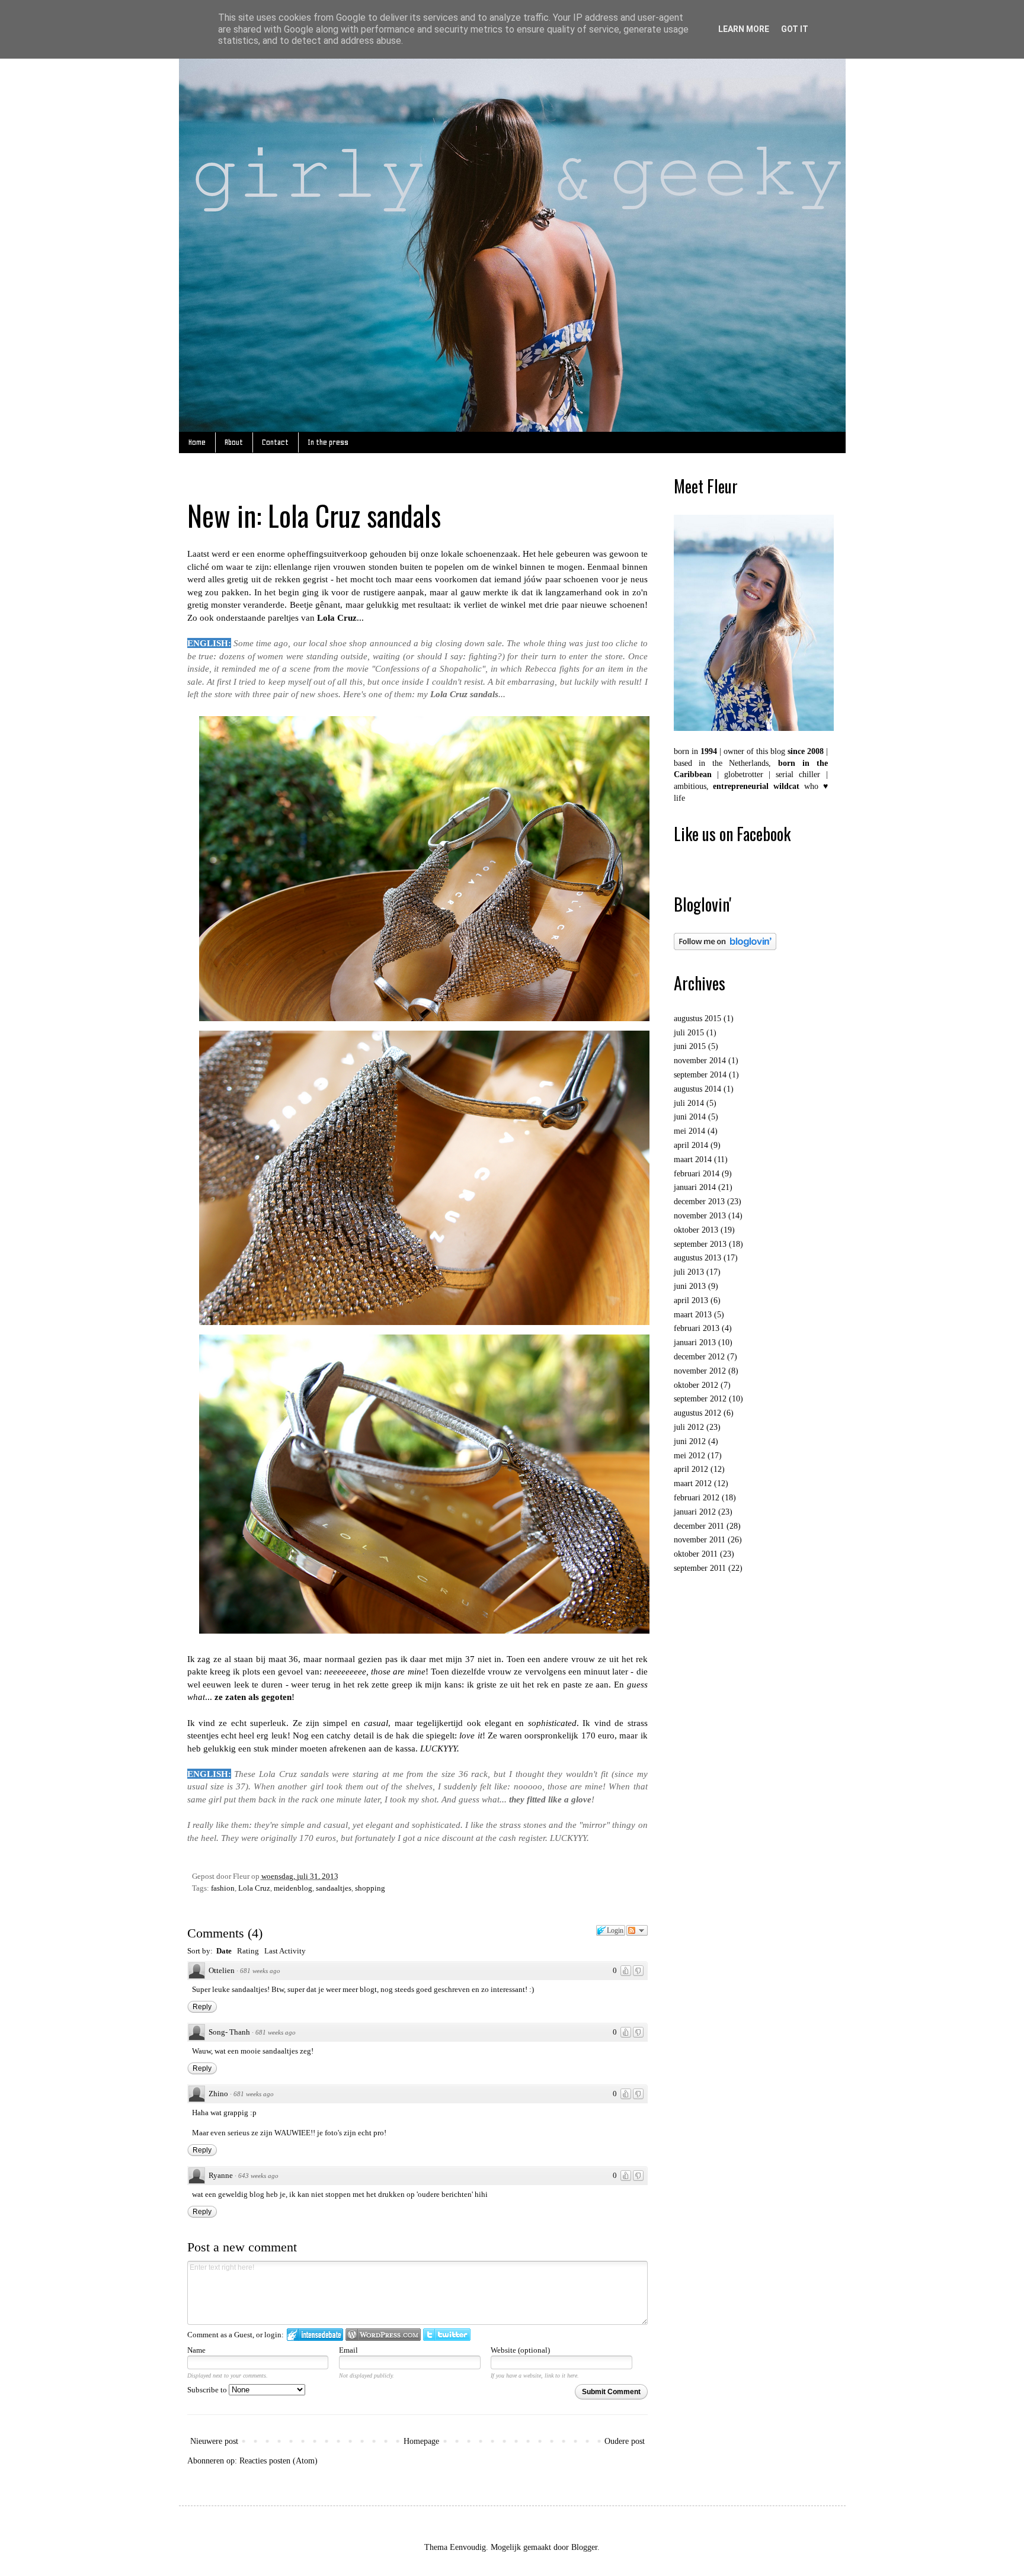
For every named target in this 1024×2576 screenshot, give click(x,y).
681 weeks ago (260, 1971)
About (234, 442)
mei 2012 (689, 1456)
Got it (795, 29)
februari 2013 (697, 1328)
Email (348, 2350)
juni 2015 (690, 1046)
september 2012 (700, 1399)
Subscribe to (208, 2390)
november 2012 (700, 1371)
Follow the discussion (637, 1930)
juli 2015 (689, 1033)
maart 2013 (693, 1315)
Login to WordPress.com (383, 2335)
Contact (275, 442)
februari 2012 (697, 1498)
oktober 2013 (696, 1230)
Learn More (744, 29)
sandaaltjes (334, 1888)
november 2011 (700, 1540)
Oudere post (625, 2441)
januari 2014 (695, 1187)
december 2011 (699, 1526)
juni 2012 (690, 1441)
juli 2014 (689, 1103)
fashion (223, 1888)
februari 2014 (697, 1174)
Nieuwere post (214, 2441)
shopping (370, 1888)
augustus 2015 (697, 1018)
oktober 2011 (696, 1554)
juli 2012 (689, 1427)
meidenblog (293, 1888)
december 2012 (699, 1357)
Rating (248, 1951)
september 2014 (700, 1075)
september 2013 (700, 1244)
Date (224, 1951)
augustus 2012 (697, 1413)
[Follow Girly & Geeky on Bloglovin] (725, 947)
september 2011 (700, 1568)
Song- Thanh (229, 2032)
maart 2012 (693, 1483)
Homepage (421, 2441)
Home (197, 442)
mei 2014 (689, 1131)
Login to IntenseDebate (315, 2335)
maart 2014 (693, 1159)
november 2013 (700, 1216)
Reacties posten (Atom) (279, 2461)
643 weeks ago (258, 2176)
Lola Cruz (254, 1888)
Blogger (584, 2547)
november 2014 (700, 1061)
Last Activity (285, 1951)
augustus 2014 (697, 1089)
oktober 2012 (696, 1385)
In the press (328, 442)
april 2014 (691, 1145)
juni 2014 (690, 1117)
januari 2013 (695, 1342)
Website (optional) (520, 2350)
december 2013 (699, 1202)
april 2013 (691, 1300)
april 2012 (691, 1469)
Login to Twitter (447, 2335)
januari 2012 (695, 1512)
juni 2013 (690, 1286)
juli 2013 (689, 1272)
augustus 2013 (697, 1258)
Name (196, 2350)
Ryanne (221, 2175)
